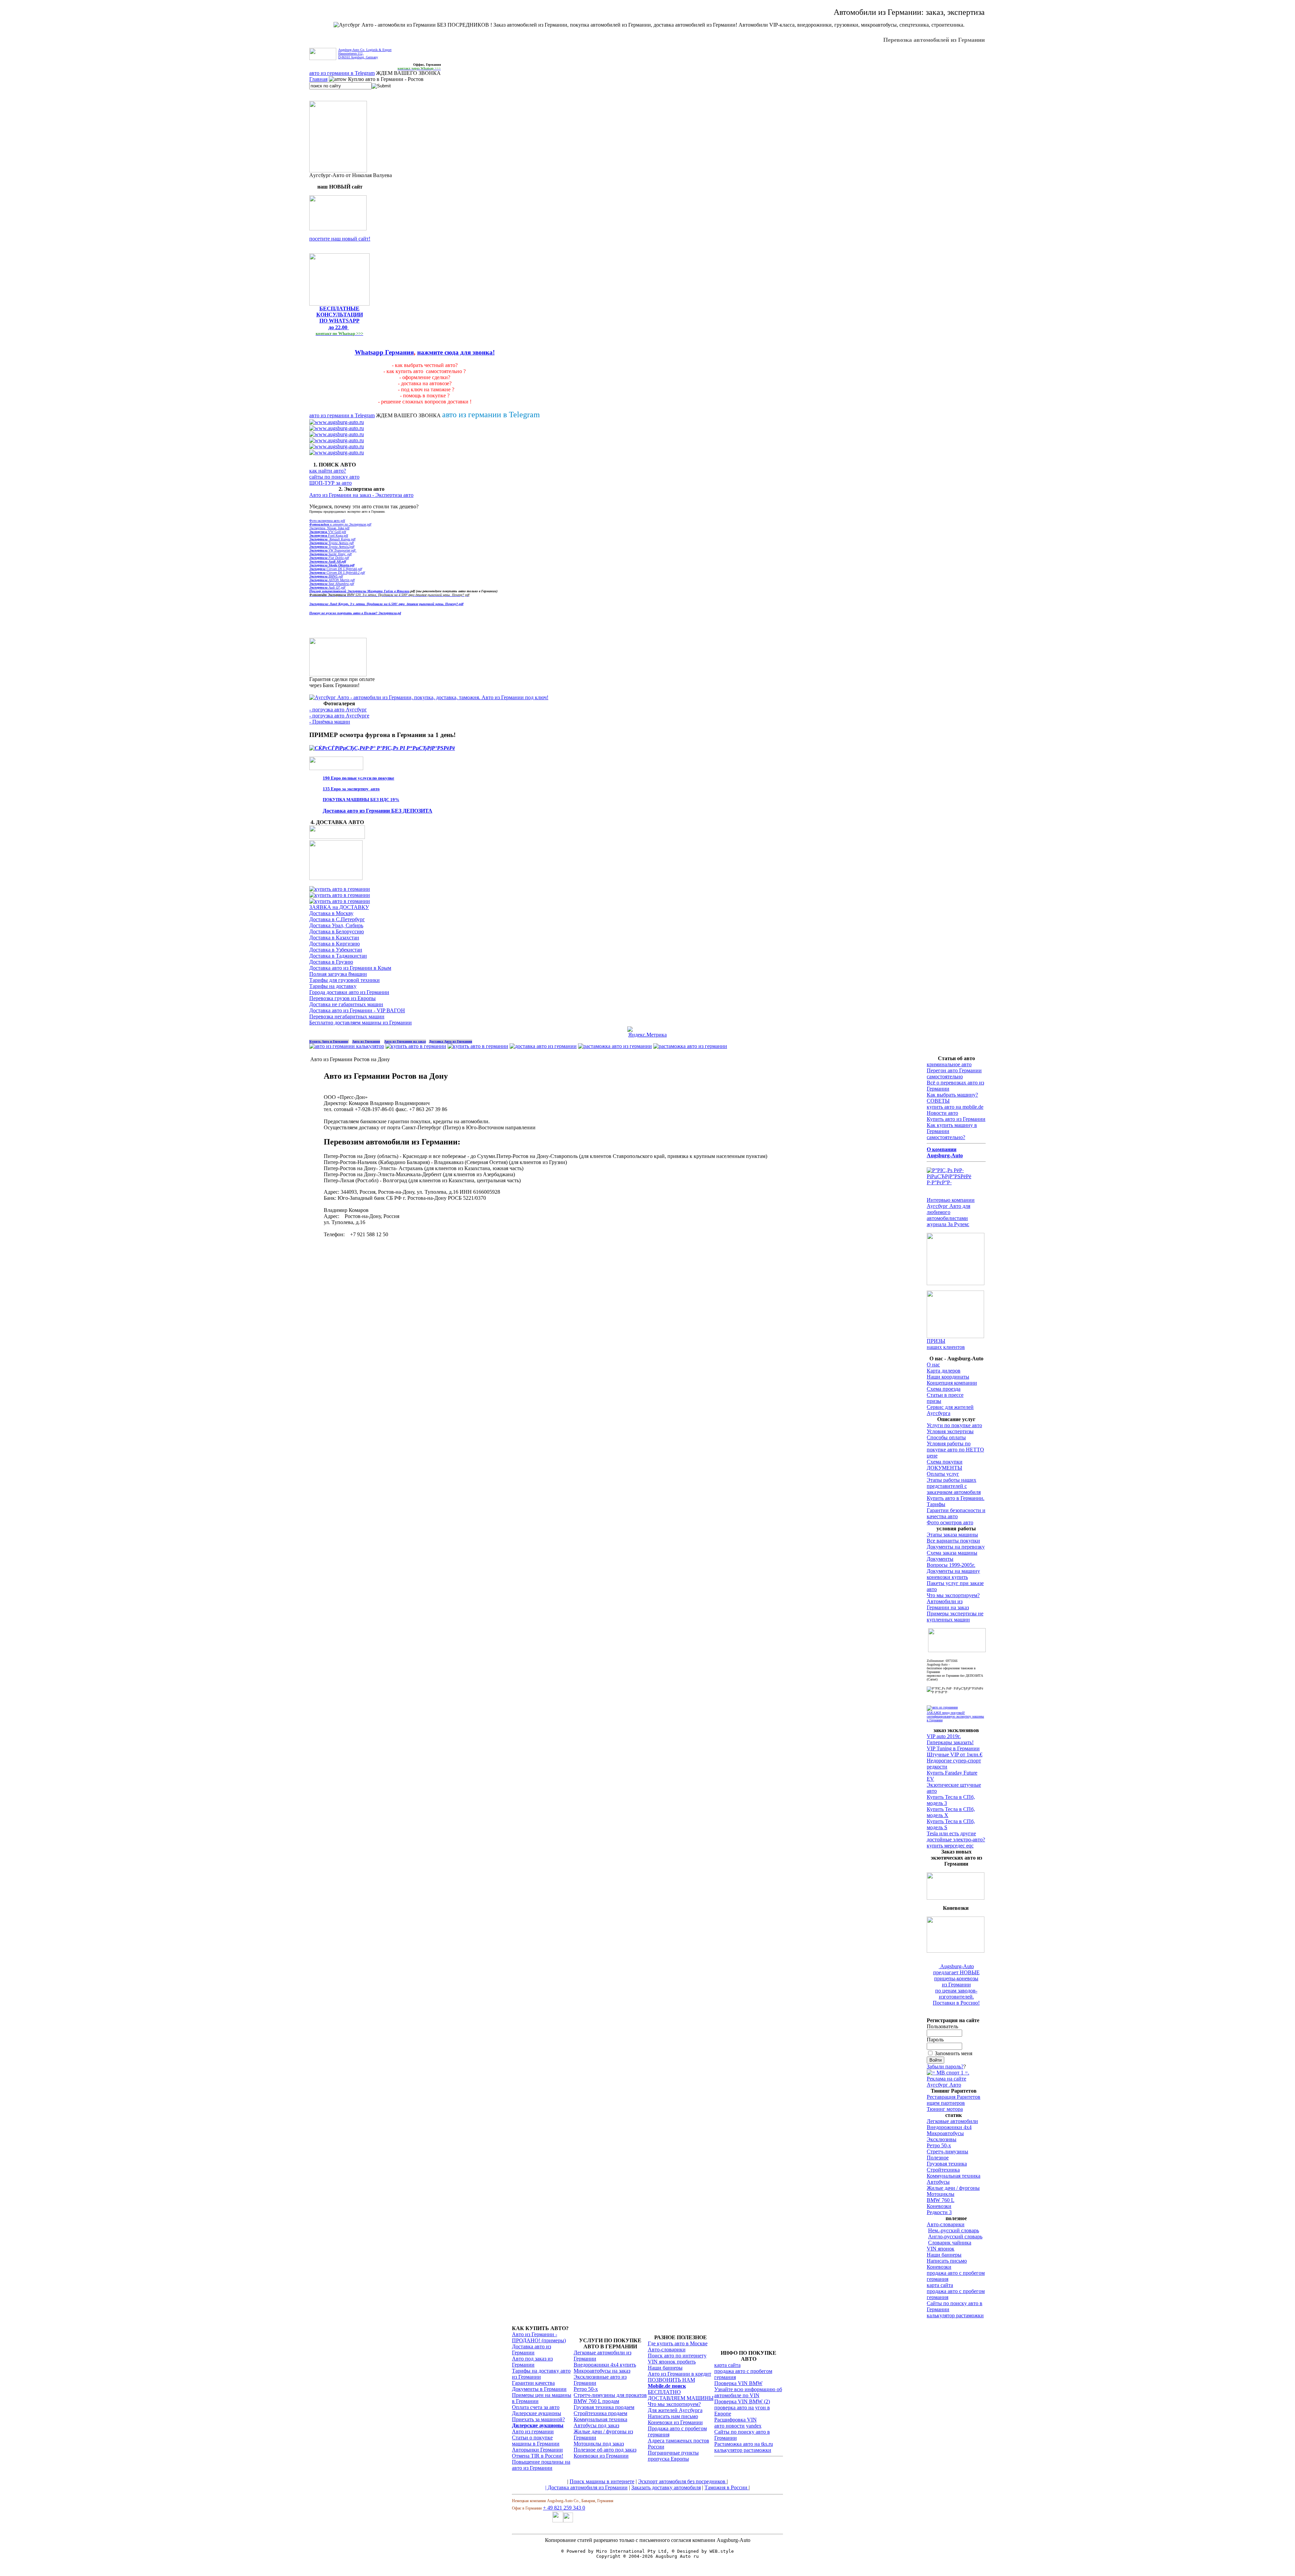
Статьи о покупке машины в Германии (536, 2441)
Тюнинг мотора (945, 2109)
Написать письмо (947, 2261)
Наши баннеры (944, 2255)
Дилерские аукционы (537, 2413)
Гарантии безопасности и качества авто (956, 1513)
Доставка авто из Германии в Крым (350, 968)
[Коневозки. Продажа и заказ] (956, 1951)
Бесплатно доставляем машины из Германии (361, 1023)
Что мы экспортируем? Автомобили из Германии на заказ (953, 1601)
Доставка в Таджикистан (338, 956)
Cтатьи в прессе (945, 1395)
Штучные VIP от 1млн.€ (955, 1754)
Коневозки (939, 2206)
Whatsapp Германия (384, 352)
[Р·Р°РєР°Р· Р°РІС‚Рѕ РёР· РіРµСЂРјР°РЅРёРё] (338, 229)
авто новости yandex (738, 2426)
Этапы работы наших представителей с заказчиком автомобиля (954, 1486)
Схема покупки (945, 1462)
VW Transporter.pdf (333, 550)
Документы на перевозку (956, 1547)
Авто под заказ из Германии (532, 2362)
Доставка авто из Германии (531, 2349)
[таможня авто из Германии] (957, 1650)
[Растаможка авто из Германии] (615, 1046)
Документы (940, 1559)
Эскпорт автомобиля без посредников (682, 2481)
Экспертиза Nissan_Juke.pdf (329, 528)
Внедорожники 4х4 (949, 2127)
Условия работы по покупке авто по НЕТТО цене (955, 1450)
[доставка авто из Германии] (543, 1046)
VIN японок (941, 2249)
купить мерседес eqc (950, 1846)
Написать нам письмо (673, 2416)
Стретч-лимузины (947, 2152)
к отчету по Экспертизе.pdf (340, 524)
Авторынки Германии (537, 2450)
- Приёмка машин (330, 722)
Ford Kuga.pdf (329, 535)
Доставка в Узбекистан (336, 950)
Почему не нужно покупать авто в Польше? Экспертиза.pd (355, 613)
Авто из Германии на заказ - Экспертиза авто (361, 495)
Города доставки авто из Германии (349, 992)
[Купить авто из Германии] (478, 1046)
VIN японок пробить (672, 2362)
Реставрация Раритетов (954, 2097)
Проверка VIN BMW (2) (742, 2401)
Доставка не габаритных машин (346, 1004)
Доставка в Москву (331, 913)
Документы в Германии (539, 2389)
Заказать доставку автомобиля (666, 2487)
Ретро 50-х (939, 2145)
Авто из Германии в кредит (680, 2374)
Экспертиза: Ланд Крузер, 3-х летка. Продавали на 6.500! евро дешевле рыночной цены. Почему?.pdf (386, 604)
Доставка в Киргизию (335, 944)
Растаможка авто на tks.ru (744, 2444)
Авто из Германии (366, 1041)
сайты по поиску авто (334, 477)
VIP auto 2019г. (944, 1736)
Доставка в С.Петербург (337, 919)
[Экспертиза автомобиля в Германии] (942, 1707)
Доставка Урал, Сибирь (336, 925)
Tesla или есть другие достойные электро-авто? (956, 1836)
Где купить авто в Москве (678, 2343)
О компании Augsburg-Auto (945, 1152)
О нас (933, 1365)
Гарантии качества (533, 2383)
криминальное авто (949, 1064)
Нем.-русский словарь (954, 2230)
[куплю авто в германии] (956, 1182)
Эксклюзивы (942, 2139)
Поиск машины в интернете (602, 2481)
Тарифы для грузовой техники (344, 980)
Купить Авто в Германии (329, 1041)
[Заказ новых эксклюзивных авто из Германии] (956, 1898)
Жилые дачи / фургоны (953, 2188)
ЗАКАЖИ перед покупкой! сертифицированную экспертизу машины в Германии (955, 1716)
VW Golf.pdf (328, 532)
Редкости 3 (939, 2212)
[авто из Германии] (416, 1046)
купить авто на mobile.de (955, 1107)
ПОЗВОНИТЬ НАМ (671, 2380)
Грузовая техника (947, 2164)
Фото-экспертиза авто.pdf (327, 521)
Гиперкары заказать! (950, 1742)
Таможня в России (727, 2487)
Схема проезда (944, 1389)
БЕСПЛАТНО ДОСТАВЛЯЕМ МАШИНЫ (681, 2395)
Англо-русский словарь (955, 2237)
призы (934, 1401)
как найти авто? (328, 471)
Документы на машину (953, 1571)
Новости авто (942, 1113)
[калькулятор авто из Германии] (347, 1046)
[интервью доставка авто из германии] (956, 1283)
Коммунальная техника (954, 2176)
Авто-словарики (946, 2224)
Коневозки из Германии (601, 2456)
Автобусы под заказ (596, 2425)
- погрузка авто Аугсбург (338, 710)
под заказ (626, 2450)
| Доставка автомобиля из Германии (586, 2487)
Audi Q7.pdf (327, 587)
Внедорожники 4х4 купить (605, 2365)
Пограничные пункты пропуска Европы (673, 2456)
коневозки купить (947, 1577)
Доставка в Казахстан (334, 938)
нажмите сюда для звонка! (456, 352)
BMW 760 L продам (596, 2401)
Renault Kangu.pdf (332, 539)
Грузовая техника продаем (604, 2407)
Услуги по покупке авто (954, 1425)
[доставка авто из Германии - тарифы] (340, 895)
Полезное (938, 2158)
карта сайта (940, 2285)
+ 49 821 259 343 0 (564, 2508)
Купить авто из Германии (956, 1119)
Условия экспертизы (950, 1431)
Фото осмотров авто (950, 1522)
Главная (318, 79)
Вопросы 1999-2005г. (951, 1565)
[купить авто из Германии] (336, 878)
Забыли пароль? (945, 2067)
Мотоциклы (941, 2194)
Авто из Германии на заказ (405, 1041)
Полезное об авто (594, 2450)
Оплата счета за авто (536, 2407)
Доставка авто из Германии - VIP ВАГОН (357, 1010)
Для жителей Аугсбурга (675, 2410)
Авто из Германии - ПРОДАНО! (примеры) (539, 2337)
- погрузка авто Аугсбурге (339, 716)
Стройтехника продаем (600, 2413)
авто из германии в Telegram (342, 73)
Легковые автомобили (952, 2121)
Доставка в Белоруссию (337, 931)
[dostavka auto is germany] (337, 422)
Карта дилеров (944, 1371)
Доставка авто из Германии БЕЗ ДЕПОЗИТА (378, 811)
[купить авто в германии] (382, 748)
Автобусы (938, 2182)
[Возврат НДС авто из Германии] (690, 1046)
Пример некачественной (328, 591)
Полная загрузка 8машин (338, 974)
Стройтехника (943, 2170)
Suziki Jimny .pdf (330, 554)
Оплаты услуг (943, 1474)
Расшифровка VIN (736, 2420)
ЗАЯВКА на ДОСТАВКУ (339, 907)
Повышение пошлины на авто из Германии (541, 2465)
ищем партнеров (946, 2103)
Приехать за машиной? (538, 2419)
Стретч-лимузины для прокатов (610, 2395)
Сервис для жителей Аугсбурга (950, 1410)
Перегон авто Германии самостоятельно (954, 1073)
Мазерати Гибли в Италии (378, 591)
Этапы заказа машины (952, 1535)
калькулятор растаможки (955, 2315)
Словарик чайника (950, 2243)
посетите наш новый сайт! (340, 239)
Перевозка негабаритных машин (347, 1016)
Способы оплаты (946, 1437)
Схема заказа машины (952, 1553)
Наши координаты (948, 1377)
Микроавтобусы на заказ (602, 2371)
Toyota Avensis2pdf (332, 547)
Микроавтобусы (945, 2133)
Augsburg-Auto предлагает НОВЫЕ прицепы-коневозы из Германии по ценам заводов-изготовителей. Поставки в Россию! (956, 1985)
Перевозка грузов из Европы (342, 998)
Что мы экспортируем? (674, 2404)
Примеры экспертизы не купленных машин (955, 1617)
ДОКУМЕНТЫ (944, 1468)
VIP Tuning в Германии (953, 1748)
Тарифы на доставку (333, 986)
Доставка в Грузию (331, 962)
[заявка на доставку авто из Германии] (337, 837)
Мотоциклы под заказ (599, 2444)
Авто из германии (533, 2431)
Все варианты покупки (953, 1541)
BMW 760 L (941, 2200)
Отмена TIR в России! (538, 2456)
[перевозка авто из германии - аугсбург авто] (558, 2521)
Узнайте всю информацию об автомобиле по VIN (748, 2392)
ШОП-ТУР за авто (330, 483)
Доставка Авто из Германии (451, 1041)
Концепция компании (952, 1383)
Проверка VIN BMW (738, 2383)
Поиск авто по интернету (677, 2356)
